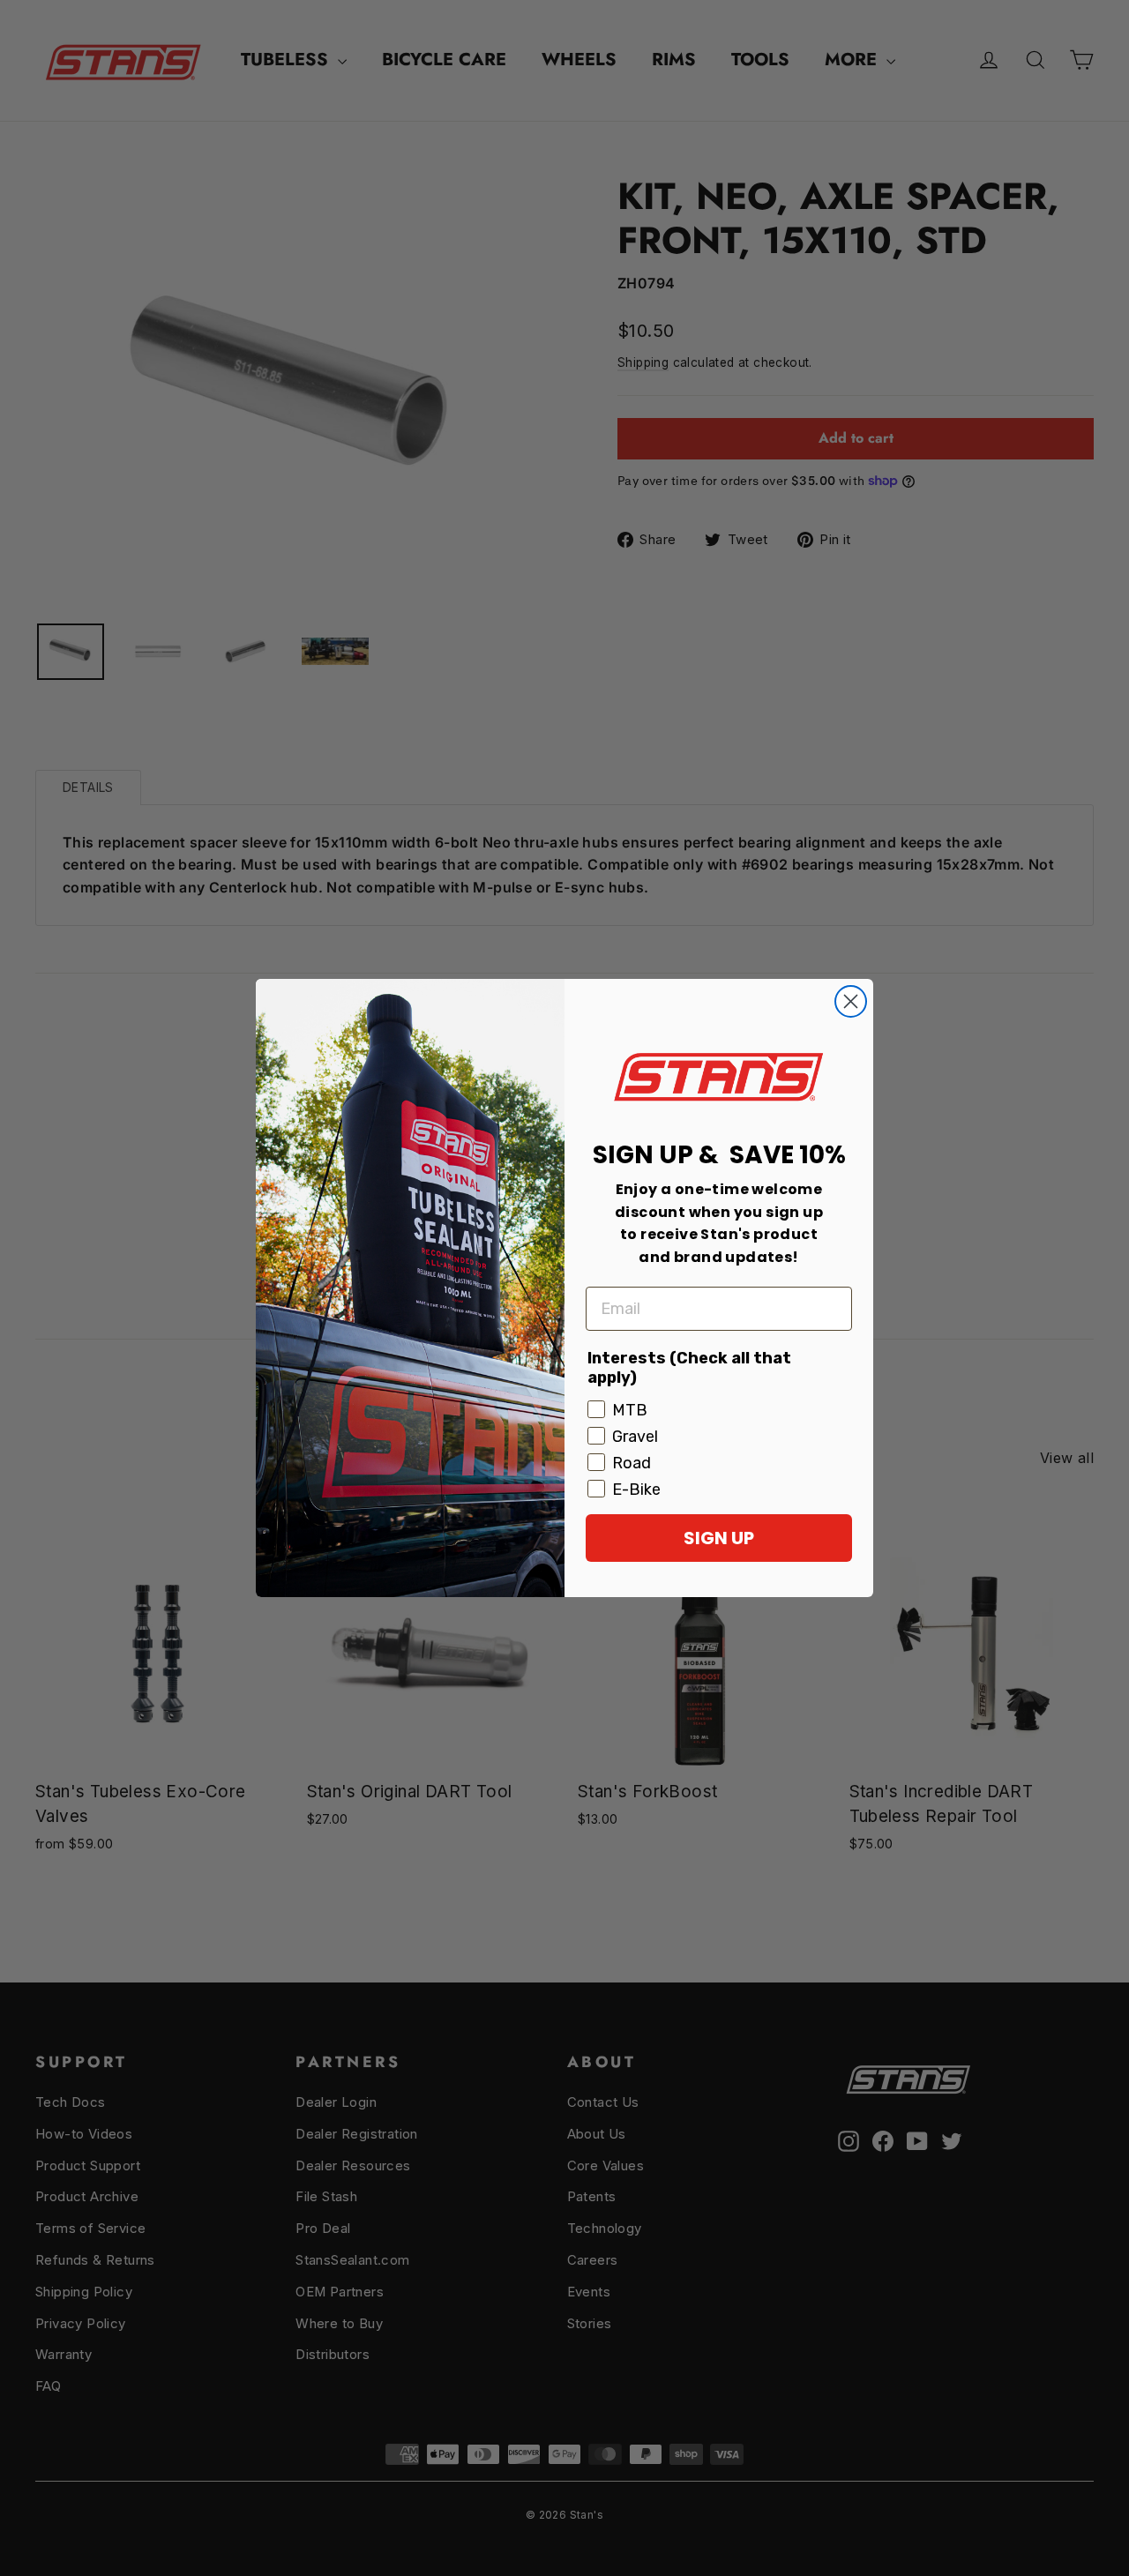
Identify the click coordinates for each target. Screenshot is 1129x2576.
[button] (719, 1076)
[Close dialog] (851, 1001)
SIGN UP (719, 1538)
